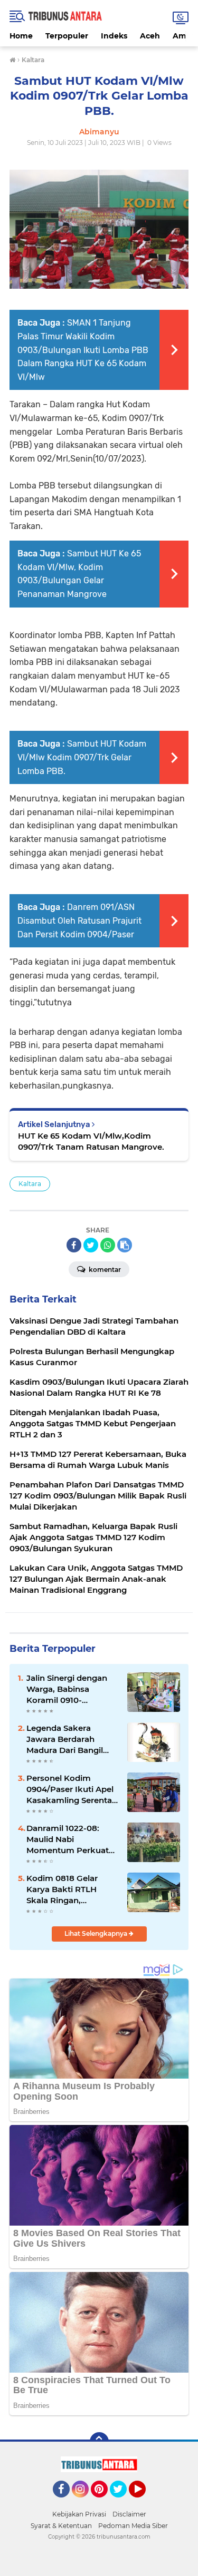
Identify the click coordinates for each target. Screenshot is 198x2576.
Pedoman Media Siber (133, 2526)
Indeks (114, 36)
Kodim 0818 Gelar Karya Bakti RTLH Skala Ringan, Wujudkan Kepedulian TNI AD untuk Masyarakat (71, 1889)
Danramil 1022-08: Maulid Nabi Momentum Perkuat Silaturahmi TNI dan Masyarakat (68, 1839)
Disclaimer (129, 2514)
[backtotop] (99, 2442)
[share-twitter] (91, 1245)
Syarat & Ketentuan (61, 2526)
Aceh (150, 36)
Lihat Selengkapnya (97, 1933)
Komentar (104, 1270)
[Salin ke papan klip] (125, 1245)
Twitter (123, 2502)
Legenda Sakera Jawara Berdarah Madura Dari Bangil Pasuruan (65, 1739)
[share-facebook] (74, 1245)
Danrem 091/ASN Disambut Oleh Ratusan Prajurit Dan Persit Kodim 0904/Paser (79, 920)
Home (21, 36)
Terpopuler (67, 36)
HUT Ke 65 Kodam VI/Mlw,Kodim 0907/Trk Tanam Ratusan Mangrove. (91, 1141)
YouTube (144, 2502)
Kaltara (30, 1184)
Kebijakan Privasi (79, 2514)
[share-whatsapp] (108, 1245)
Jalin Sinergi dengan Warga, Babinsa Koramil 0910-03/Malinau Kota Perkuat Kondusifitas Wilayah (69, 1689)
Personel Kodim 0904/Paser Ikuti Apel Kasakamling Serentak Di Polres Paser (72, 1789)
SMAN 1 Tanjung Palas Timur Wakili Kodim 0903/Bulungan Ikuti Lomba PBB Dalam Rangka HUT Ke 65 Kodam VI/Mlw (83, 350)
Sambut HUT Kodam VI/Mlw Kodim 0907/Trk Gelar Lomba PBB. (82, 757)
